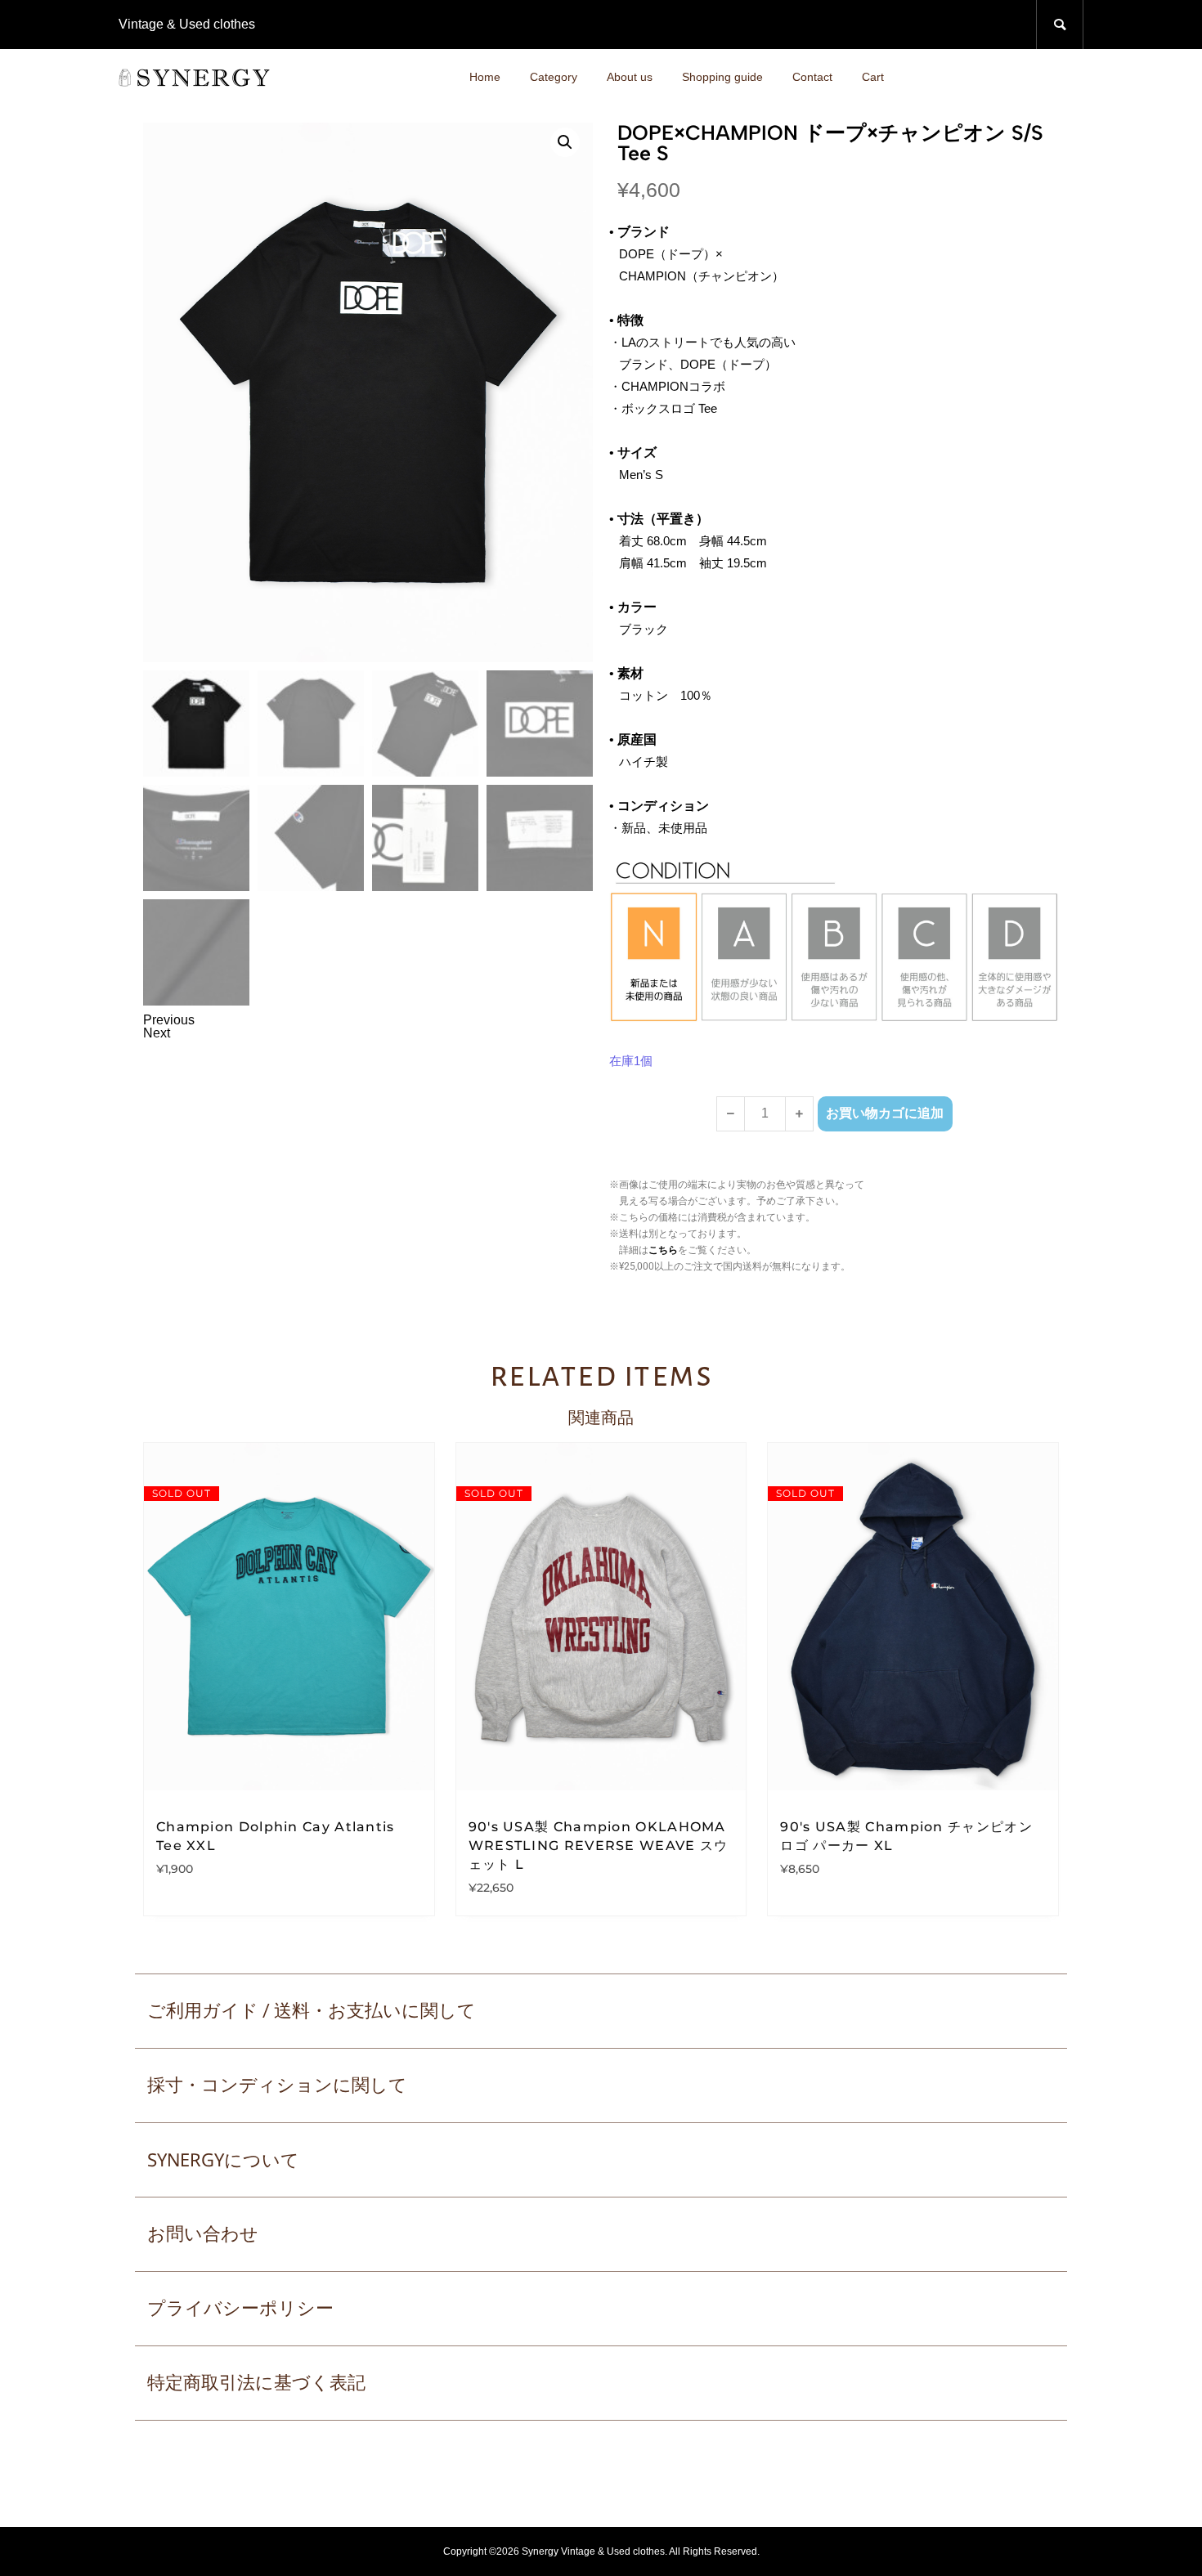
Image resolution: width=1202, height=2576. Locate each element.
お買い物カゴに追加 (885, 1113)
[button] (565, 142)
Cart (873, 77)
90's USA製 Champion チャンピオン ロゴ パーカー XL (906, 1836)
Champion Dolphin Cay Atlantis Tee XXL (276, 1836)
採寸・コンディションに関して (277, 2085)
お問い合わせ (203, 2234)
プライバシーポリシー (240, 2308)
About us (630, 77)
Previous (169, 1020)
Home (485, 77)
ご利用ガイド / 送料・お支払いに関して (312, 2011)
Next (157, 1033)
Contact (812, 77)
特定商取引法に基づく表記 (256, 2383)
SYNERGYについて (223, 2159)
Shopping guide (722, 77)
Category (554, 77)
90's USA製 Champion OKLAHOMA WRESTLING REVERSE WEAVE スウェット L (599, 1846)
